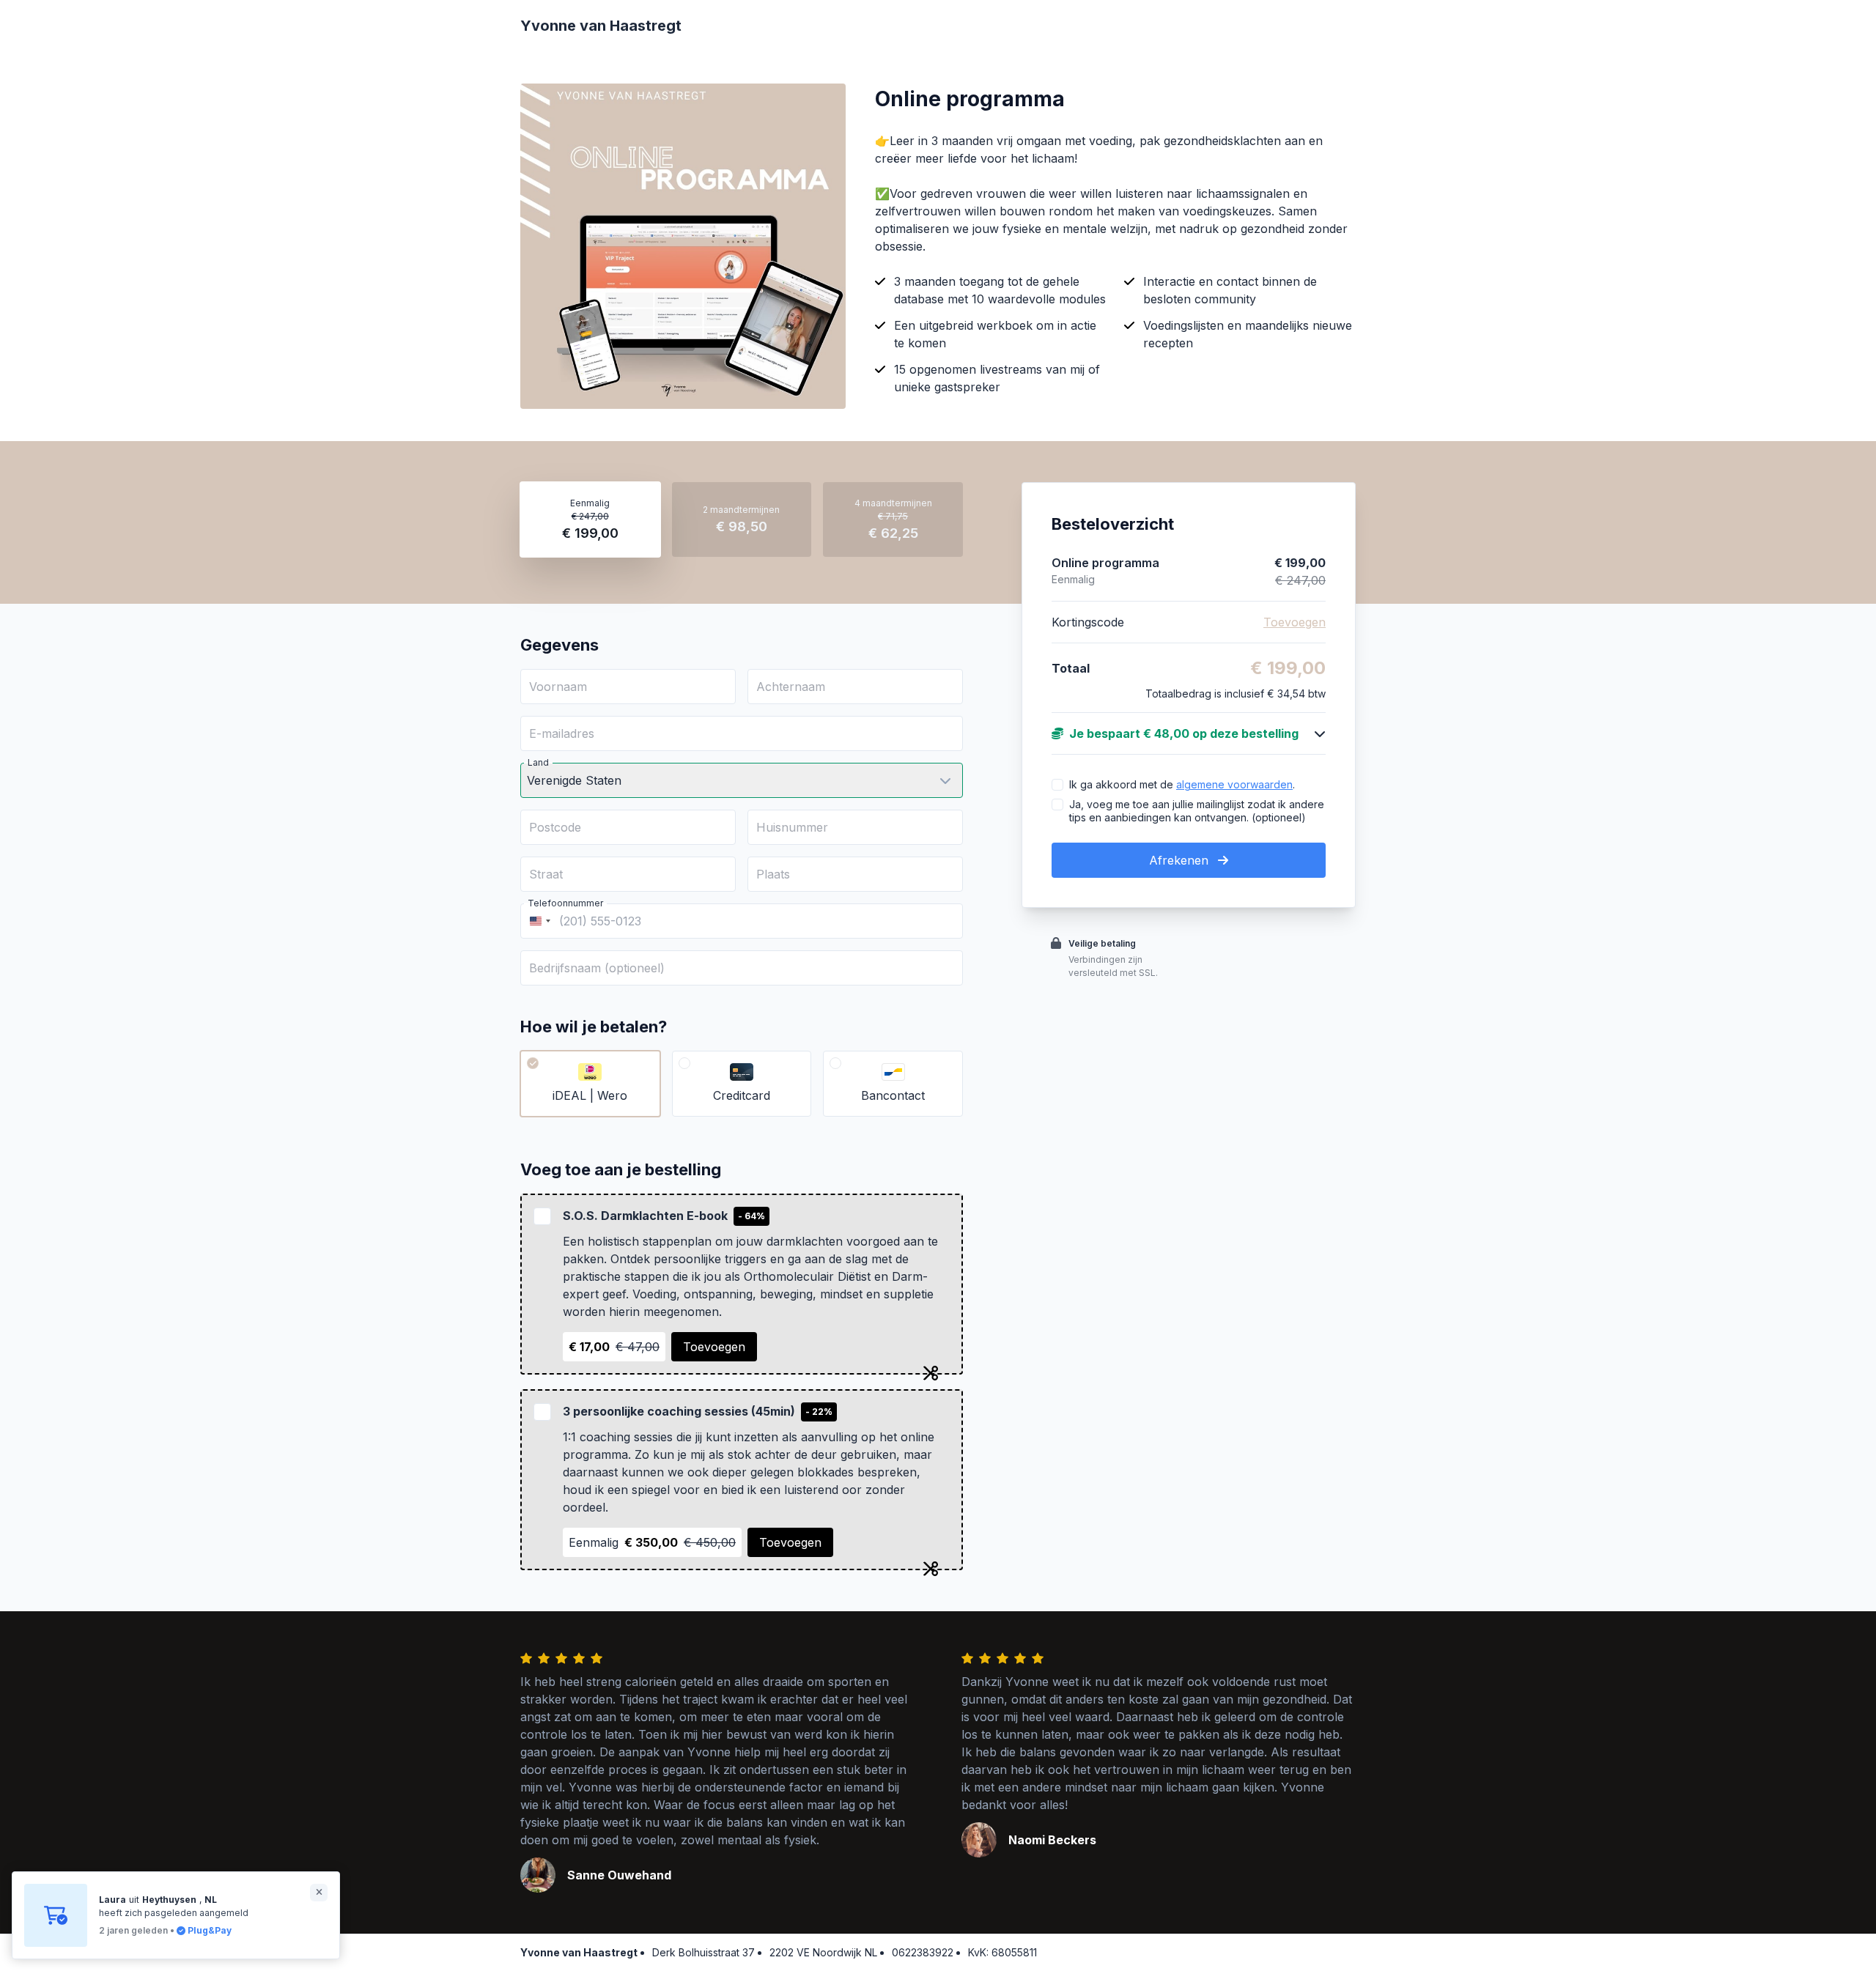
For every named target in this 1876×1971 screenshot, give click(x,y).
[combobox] (538, 921)
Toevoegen (714, 1347)
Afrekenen (1181, 860)
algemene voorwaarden (1234, 784)
